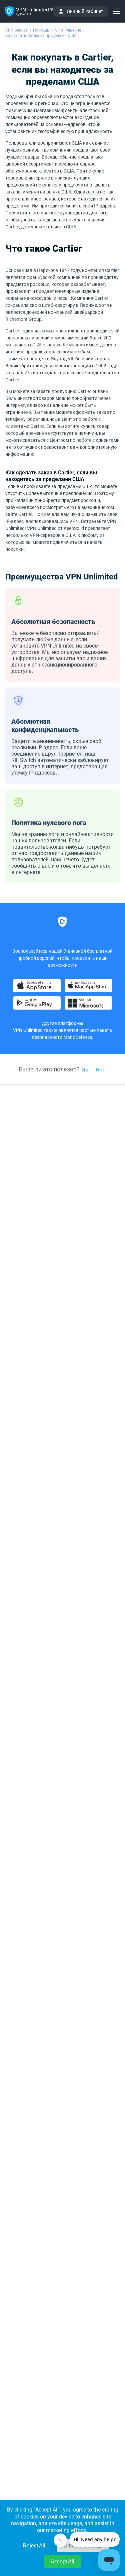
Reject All (34, 2546)
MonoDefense (78, 1037)
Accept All (62, 2562)
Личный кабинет (85, 11)
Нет (100, 1070)
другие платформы (63, 1023)
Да (85, 1070)
